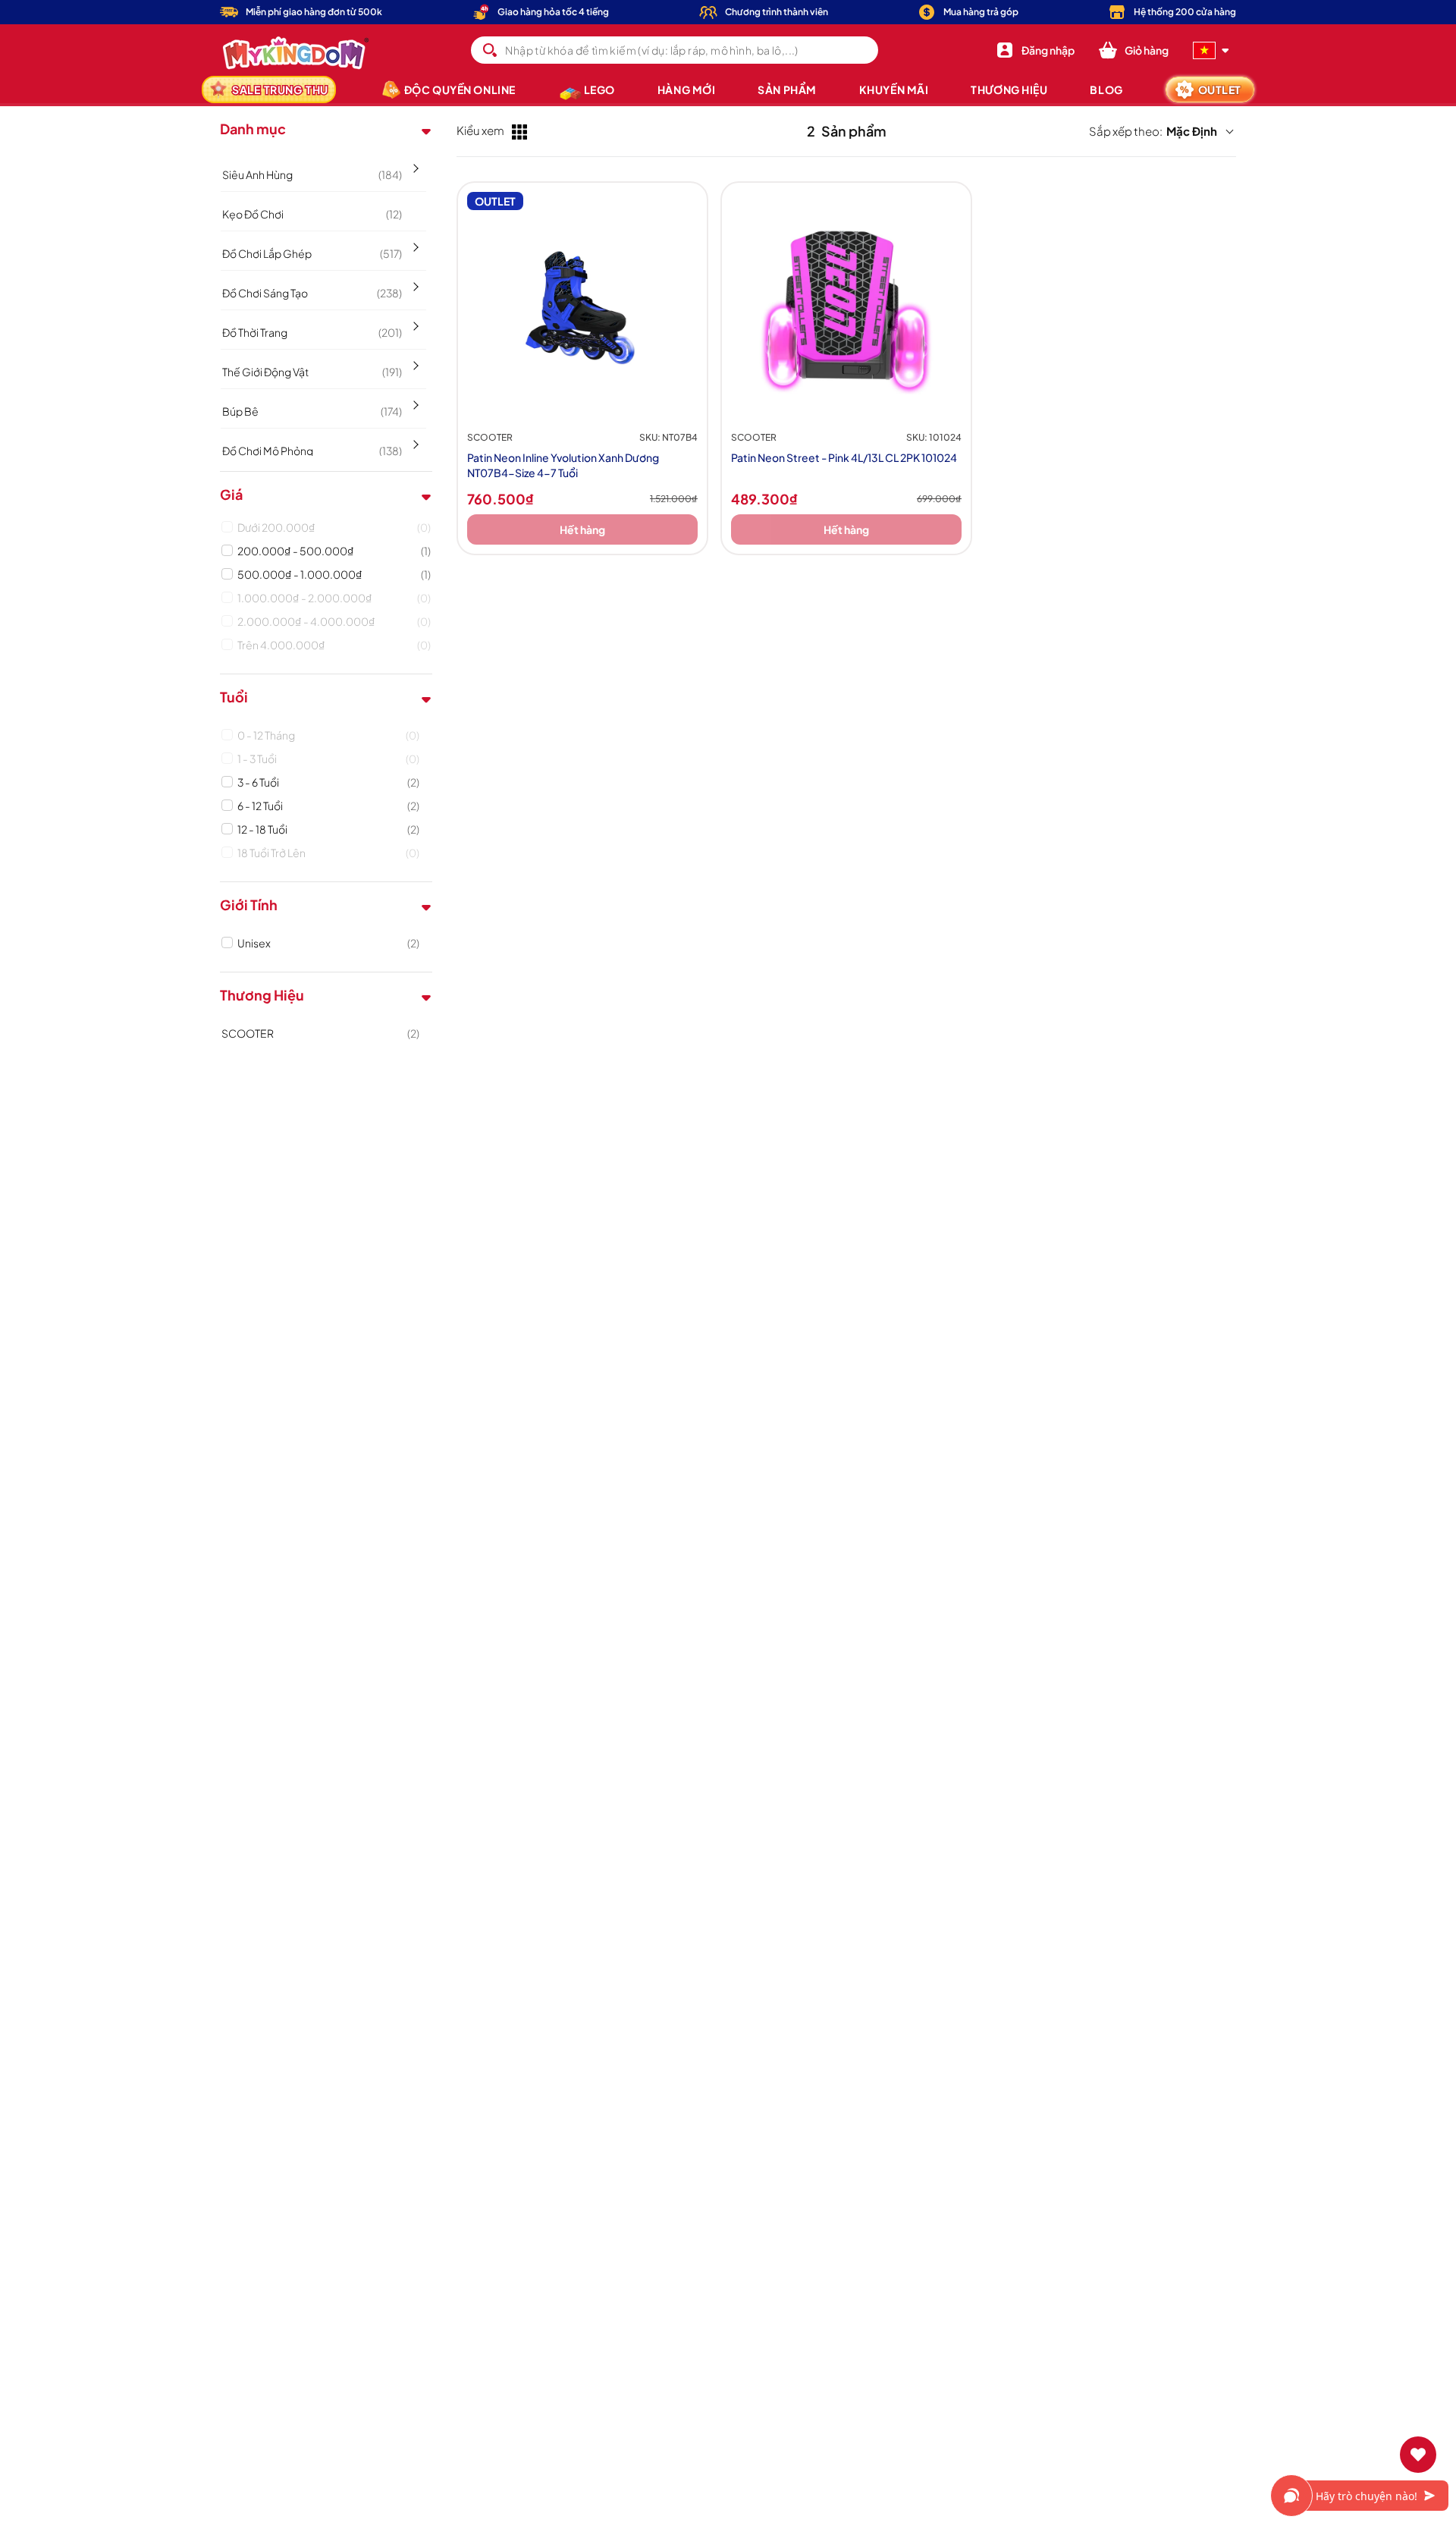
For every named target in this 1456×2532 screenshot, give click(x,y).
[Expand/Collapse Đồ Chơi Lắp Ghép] (414, 242)
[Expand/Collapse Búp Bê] (414, 400)
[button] (1134, 50)
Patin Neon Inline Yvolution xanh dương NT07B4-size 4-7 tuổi (563, 465)
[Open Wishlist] (1418, 2455)
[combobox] (674, 50)
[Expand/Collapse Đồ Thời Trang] (414, 321)
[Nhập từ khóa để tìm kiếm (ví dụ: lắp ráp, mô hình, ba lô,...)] (490, 50)
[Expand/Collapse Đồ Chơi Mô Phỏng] (414, 439)
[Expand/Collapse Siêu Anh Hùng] (414, 163)
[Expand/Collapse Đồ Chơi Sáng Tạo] (414, 281)
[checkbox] (334, 527)
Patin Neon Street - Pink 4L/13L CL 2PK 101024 (844, 457)
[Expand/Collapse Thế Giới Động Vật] (414, 360)
